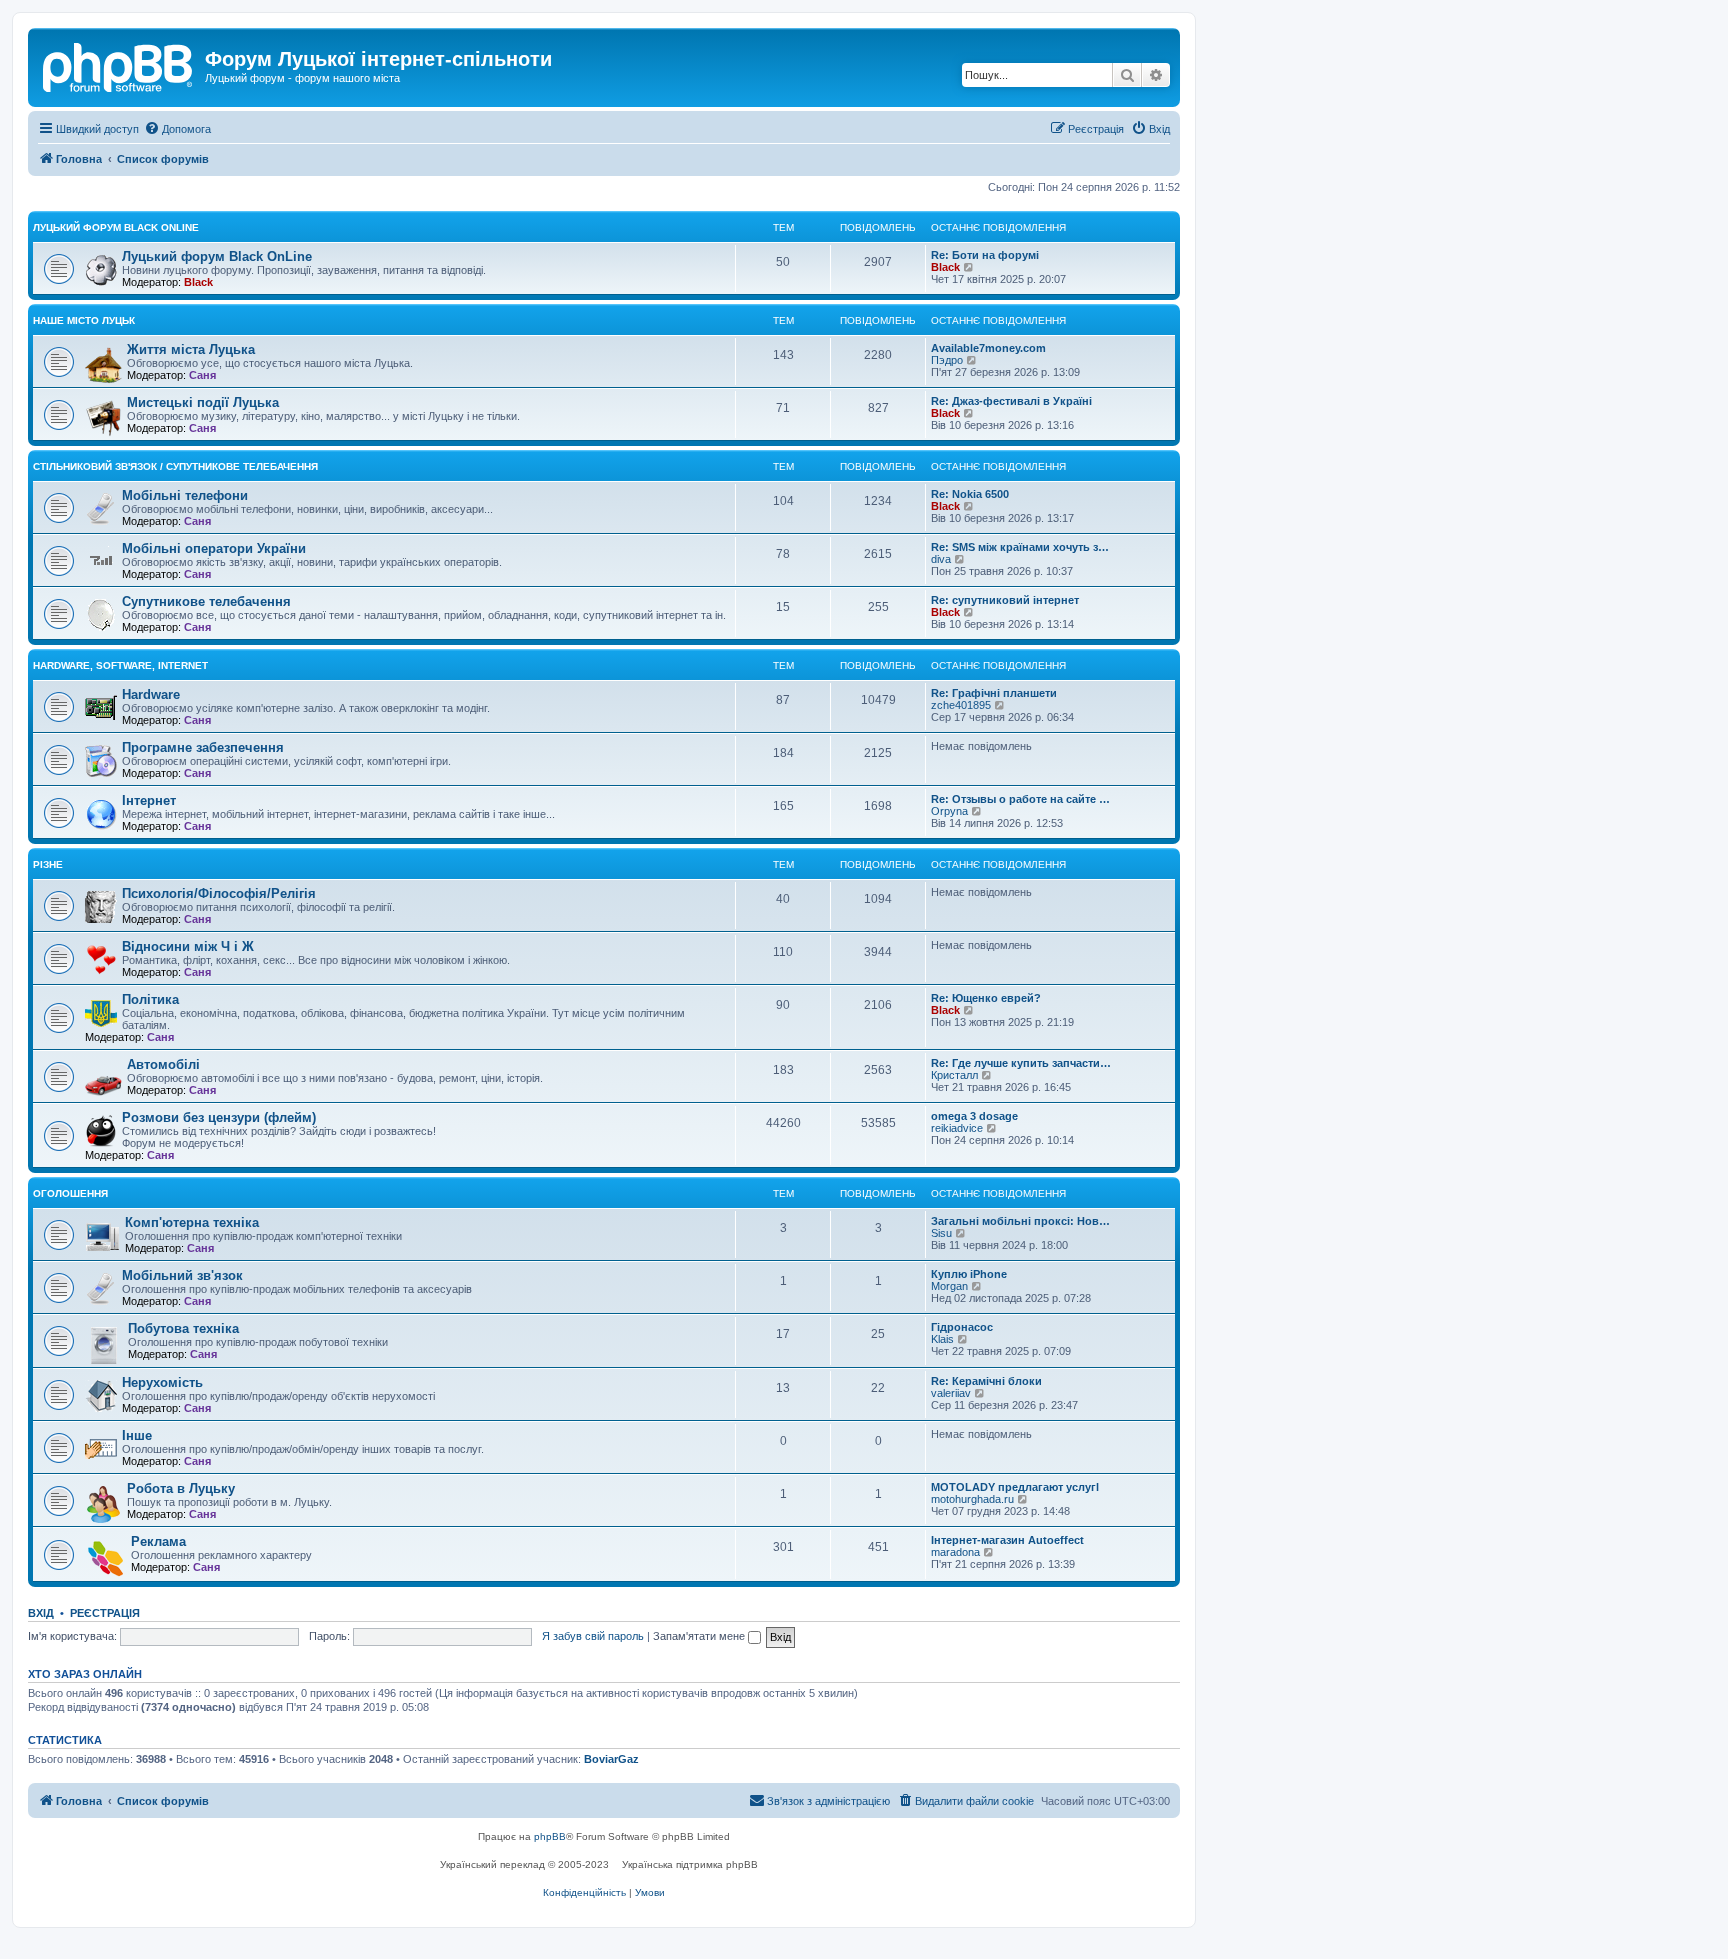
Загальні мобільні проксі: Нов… (1020, 1221)
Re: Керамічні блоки (986, 1381)
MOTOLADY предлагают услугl (1015, 1487)
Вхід (41, 1613)
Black (198, 282)
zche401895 (961, 705)
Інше (137, 1435)
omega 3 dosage (974, 1116)
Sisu (941, 1233)
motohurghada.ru (972, 1499)
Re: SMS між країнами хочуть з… (1020, 547)
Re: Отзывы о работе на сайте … (1020, 799)
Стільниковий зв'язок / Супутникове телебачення (175, 466)
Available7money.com (988, 348)
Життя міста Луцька (191, 349)
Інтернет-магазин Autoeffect (1007, 1540)
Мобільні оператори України (214, 548)
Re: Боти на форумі (985, 255)
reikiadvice (957, 1128)
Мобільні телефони (185, 495)
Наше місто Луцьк (84, 320)
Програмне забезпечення (203, 747)
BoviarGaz (611, 1759)
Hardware (151, 694)
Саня (202, 375)
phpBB (550, 1836)
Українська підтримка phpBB (690, 1864)
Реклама (158, 1541)
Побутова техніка (183, 1328)
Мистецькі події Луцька (203, 402)
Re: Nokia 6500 (970, 494)
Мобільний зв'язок (182, 1275)
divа (941, 559)
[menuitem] (177, 129)
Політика (150, 999)
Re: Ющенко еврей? (986, 998)
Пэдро (947, 360)
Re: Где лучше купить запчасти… (1021, 1063)
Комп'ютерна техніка (192, 1222)
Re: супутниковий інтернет (1005, 600)
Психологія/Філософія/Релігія (219, 893)
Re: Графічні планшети (994, 693)
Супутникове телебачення (206, 601)
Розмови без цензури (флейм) (219, 1117)
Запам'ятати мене (700, 1636)
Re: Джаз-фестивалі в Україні (1011, 401)
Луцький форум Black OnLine (116, 227)
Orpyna (949, 811)
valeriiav (951, 1393)
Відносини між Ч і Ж (188, 946)
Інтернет (149, 800)
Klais (942, 1339)
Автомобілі (163, 1064)
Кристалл (954, 1075)
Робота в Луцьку (181, 1488)
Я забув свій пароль (593, 1636)
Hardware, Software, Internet (120, 665)
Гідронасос (962, 1327)
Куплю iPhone (969, 1274)
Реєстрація (105, 1613)
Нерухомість (162, 1382)
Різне (48, 864)
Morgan (949, 1286)
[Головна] (119, 65)
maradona (955, 1552)
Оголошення (70, 1193)
